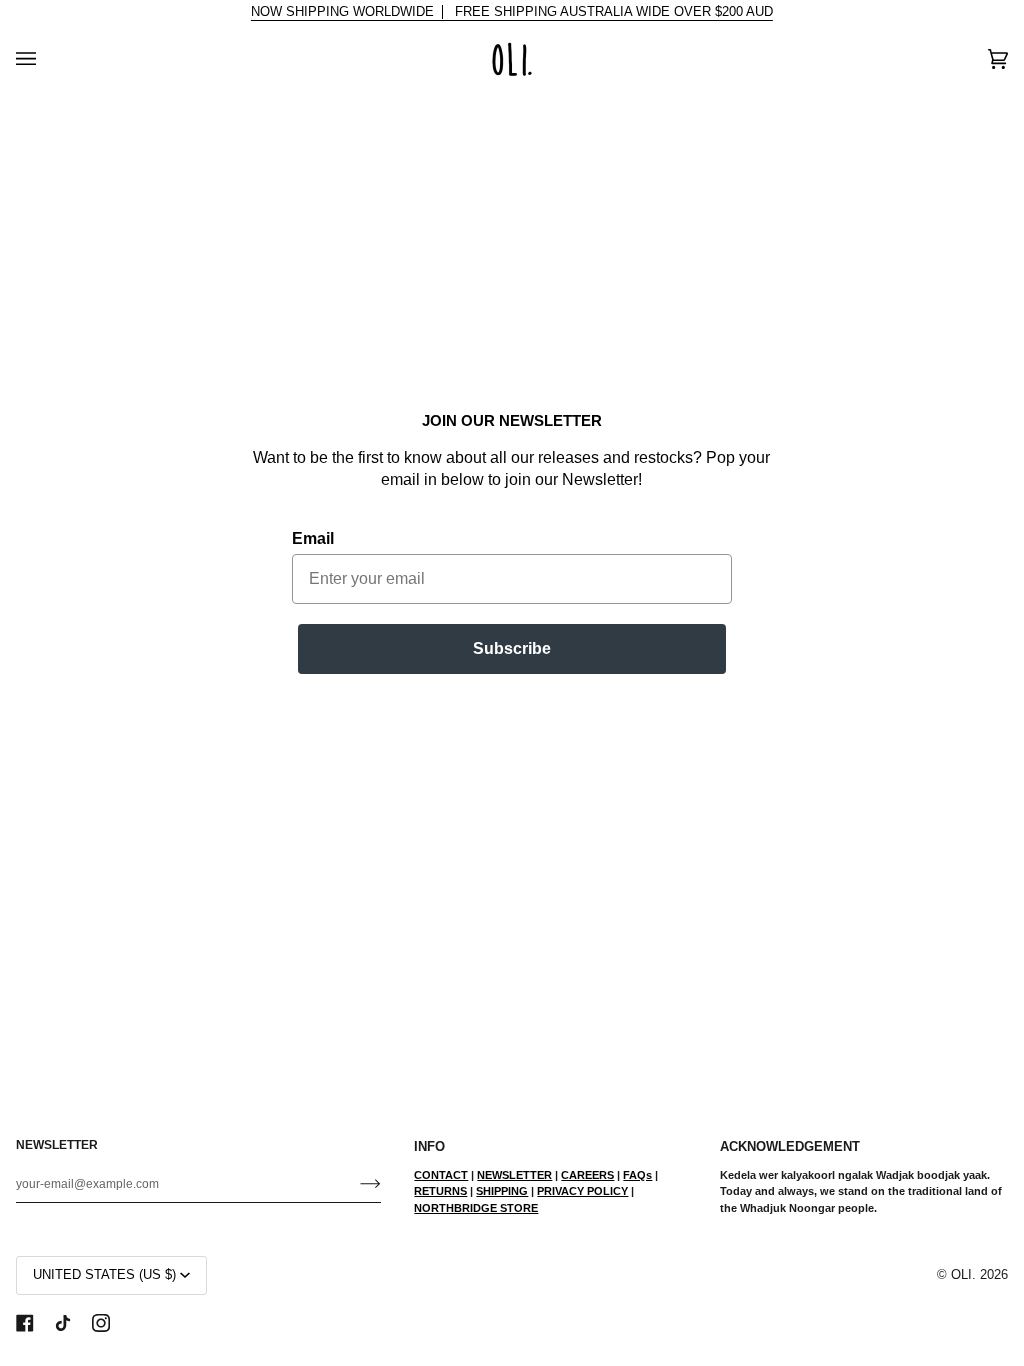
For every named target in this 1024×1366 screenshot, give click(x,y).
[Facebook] (25, 1323)
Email (313, 538)
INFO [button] (429, 1147)
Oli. (963, 1275)
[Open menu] (46, 59)
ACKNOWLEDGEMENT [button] (790, 1147)
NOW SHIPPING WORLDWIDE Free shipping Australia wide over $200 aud (512, 12)
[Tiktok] (63, 1323)
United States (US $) (104, 1275)
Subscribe (512, 648)
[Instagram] (101, 1323)
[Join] (354, 1184)
